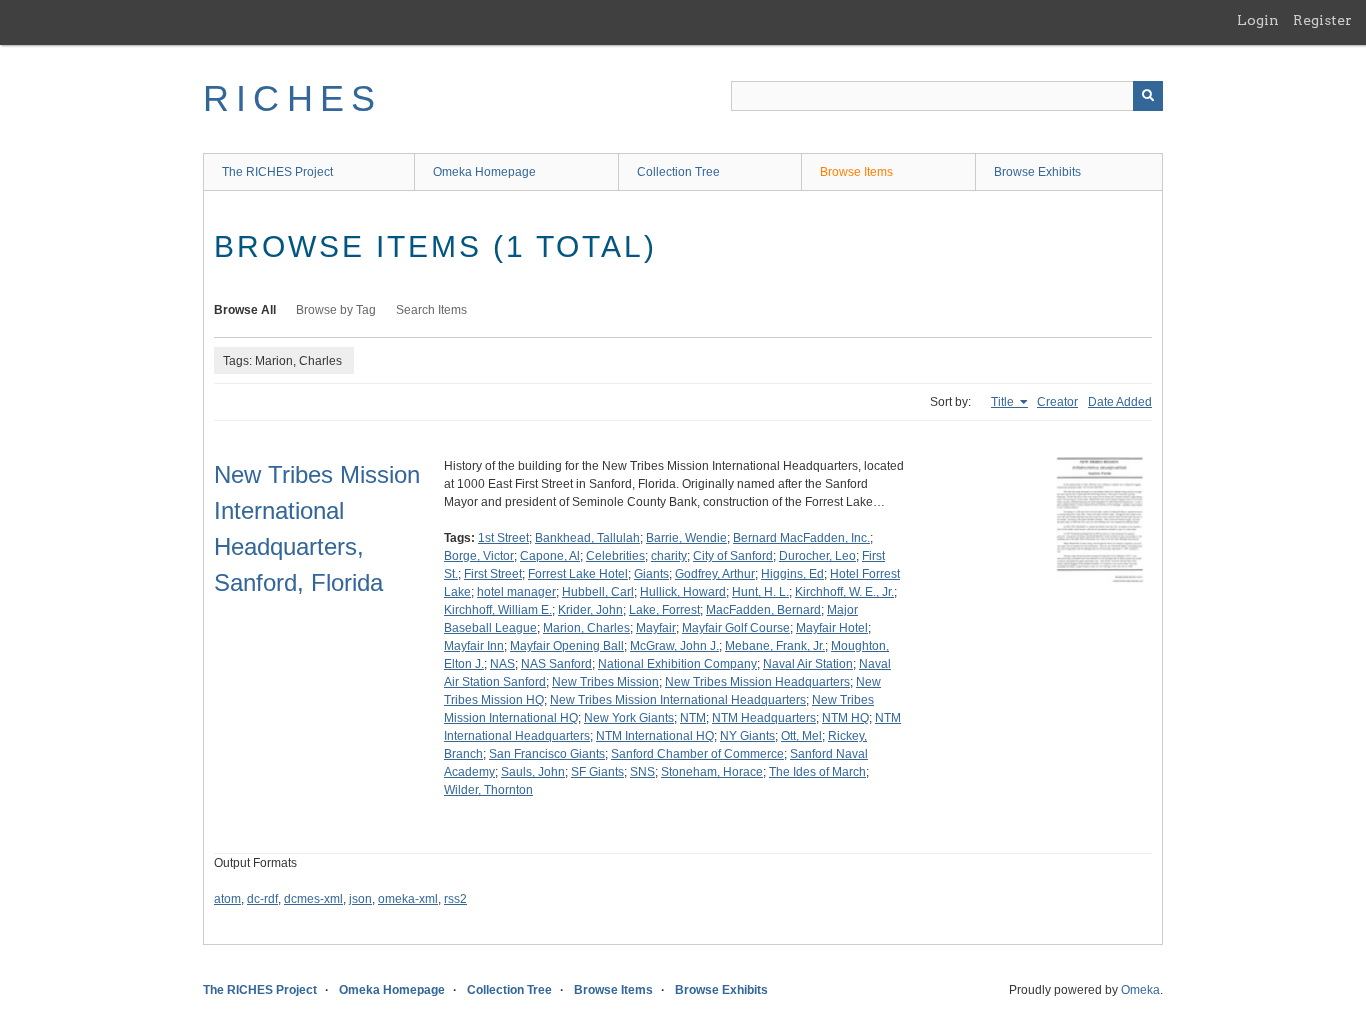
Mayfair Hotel (832, 628)
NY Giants (747, 736)
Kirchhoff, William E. (498, 610)
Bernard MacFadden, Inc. (801, 538)
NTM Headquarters (764, 718)
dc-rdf (262, 899)
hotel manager (516, 592)
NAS (502, 664)
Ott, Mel (801, 736)
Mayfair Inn (474, 646)
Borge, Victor (479, 556)
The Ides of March (817, 772)
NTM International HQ (655, 736)
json (360, 899)
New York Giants (629, 718)
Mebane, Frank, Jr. (775, 646)
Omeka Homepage (484, 172)
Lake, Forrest (664, 610)
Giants (651, 574)
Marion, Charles (586, 628)
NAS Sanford (556, 664)
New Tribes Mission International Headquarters (678, 700)
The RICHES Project (277, 172)
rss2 (455, 899)
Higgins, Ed (792, 574)
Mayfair (656, 628)
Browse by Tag (336, 310)
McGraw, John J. (674, 646)
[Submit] (1148, 96)
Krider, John (590, 610)
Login (1258, 20)
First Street (493, 574)
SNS (642, 772)
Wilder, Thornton (488, 790)
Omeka (1140, 990)
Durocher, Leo (817, 556)
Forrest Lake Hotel (578, 574)
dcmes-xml (313, 899)
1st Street (503, 538)
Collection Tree (678, 172)
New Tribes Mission (605, 682)
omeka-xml (408, 899)
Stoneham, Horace (712, 772)
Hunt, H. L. (760, 592)
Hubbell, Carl (598, 592)
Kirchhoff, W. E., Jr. (844, 592)
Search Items (431, 310)
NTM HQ (845, 718)
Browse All (245, 310)
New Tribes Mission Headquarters (757, 682)
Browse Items (856, 172)
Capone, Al (550, 556)
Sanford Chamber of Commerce (697, 754)
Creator (1057, 402)
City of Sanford (733, 556)
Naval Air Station (808, 664)
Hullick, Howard (683, 592)
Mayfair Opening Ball (567, 646)
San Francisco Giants (547, 754)
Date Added (1120, 402)
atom (227, 899)
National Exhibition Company (677, 664)
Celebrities (615, 556)
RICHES (292, 98)
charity (669, 556)
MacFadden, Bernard (763, 610)
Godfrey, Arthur (715, 574)
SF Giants (597, 772)
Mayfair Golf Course (736, 628)
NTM (693, 718)
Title (1004, 402)
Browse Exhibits (1037, 172)
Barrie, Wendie (686, 538)
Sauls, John (533, 772)
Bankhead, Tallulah (587, 538)
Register (1322, 20)
